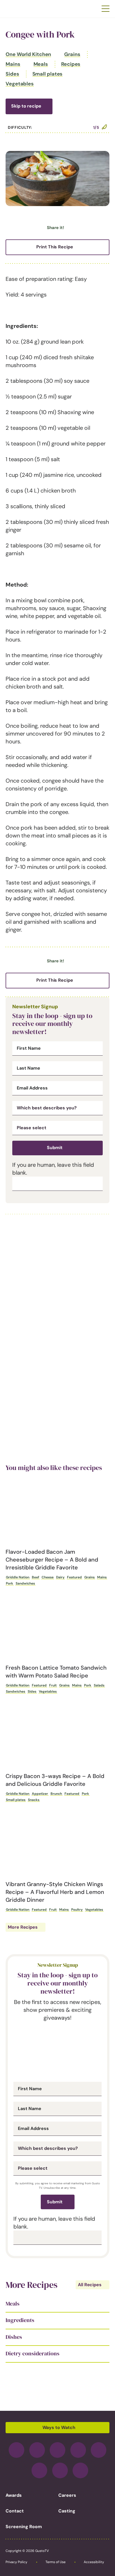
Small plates (48, 74)
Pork (9, 1583)
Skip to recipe (26, 106)
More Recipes (23, 1927)
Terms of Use (56, 2562)
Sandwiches (25, 1583)
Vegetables (20, 84)
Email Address (32, 1088)
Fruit (53, 1685)
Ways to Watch (59, 2427)
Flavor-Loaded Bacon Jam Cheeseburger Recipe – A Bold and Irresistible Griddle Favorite (52, 1560)
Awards (14, 2495)
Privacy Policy (16, 2562)
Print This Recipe (55, 247)
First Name (29, 1048)
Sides (12, 74)
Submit (55, 1148)
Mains (13, 64)
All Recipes (90, 2285)
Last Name (28, 1068)
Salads (99, 1685)
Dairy (60, 1577)
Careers (67, 2495)
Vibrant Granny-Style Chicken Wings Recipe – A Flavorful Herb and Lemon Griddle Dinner (55, 1892)
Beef (35, 1577)
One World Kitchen (28, 54)
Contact (15, 2511)
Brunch (56, 1794)
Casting (67, 2511)
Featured (74, 1577)
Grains (72, 54)
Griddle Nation (18, 1577)
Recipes (71, 64)
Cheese (48, 1577)
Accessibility (94, 2562)
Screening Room (24, 2527)
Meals (41, 64)
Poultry (77, 1910)
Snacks (34, 1800)
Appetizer (40, 1794)
